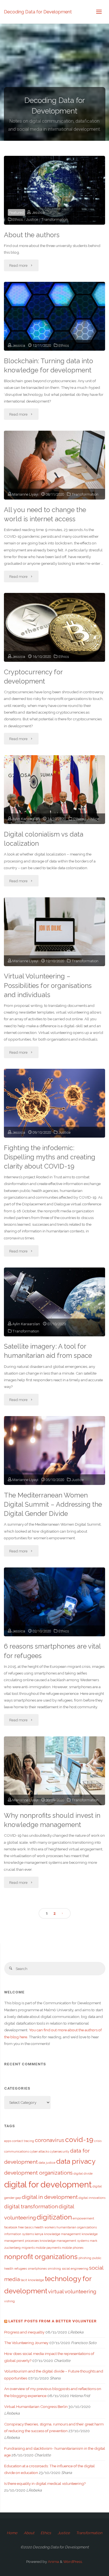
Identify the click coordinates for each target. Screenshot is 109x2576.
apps (8, 2141)
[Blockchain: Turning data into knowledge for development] (54, 316)
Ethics (18, 219)
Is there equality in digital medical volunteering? (45, 2483)
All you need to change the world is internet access (45, 514)
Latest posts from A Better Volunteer (53, 2321)
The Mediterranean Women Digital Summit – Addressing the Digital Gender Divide (53, 1504)
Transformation (54, 219)
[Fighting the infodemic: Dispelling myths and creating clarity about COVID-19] (54, 1103)
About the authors (32, 235)
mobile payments (48, 2248)
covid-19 (79, 2140)
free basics (26, 2227)
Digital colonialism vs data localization (44, 839)
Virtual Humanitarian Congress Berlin (36, 2407)
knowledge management (62, 2234)
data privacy (76, 2161)
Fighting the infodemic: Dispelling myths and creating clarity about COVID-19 (50, 1157)
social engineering (75, 2269)
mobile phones (73, 2248)
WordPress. (73, 2562)
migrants (28, 2248)
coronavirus (50, 2140)
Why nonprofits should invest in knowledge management (52, 1820)
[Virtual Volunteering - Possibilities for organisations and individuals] (54, 932)
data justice (47, 2163)
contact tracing (23, 2141)
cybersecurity (60, 2151)
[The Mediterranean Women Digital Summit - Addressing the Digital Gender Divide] (54, 1451)
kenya (39, 2234)
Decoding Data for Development (38, 12)
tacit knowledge (32, 2280)
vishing (10, 2301)
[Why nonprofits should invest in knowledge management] (54, 1771)
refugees (21, 2269)
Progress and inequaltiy (24, 2332)
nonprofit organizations (41, 2257)
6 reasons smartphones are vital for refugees (52, 1651)
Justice (32, 219)
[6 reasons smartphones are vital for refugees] (54, 1602)
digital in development (50, 2197)
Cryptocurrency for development (33, 677)
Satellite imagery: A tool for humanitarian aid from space (48, 1351)
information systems (19, 2234)
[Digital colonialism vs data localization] (54, 790)
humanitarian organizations (77, 2227)
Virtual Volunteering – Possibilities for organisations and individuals (48, 985)
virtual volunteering (72, 2291)
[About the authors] (54, 190)
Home (12, 2533)
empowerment (83, 2218)
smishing (54, 2269)
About (29, 2533)
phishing (85, 2258)
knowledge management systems (64, 2241)
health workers (45, 2227)
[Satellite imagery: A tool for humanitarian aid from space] (54, 1302)
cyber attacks (39, 2151)
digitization (54, 2217)
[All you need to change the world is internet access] (54, 465)
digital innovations (92, 2198)
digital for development (48, 2184)
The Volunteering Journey (26, 2343)
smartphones (37, 2269)
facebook (11, 2227)
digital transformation (31, 2206)
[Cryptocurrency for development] (54, 627)
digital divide (83, 2173)
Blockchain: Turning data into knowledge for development (48, 366)
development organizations (38, 2173)
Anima (53, 2562)
